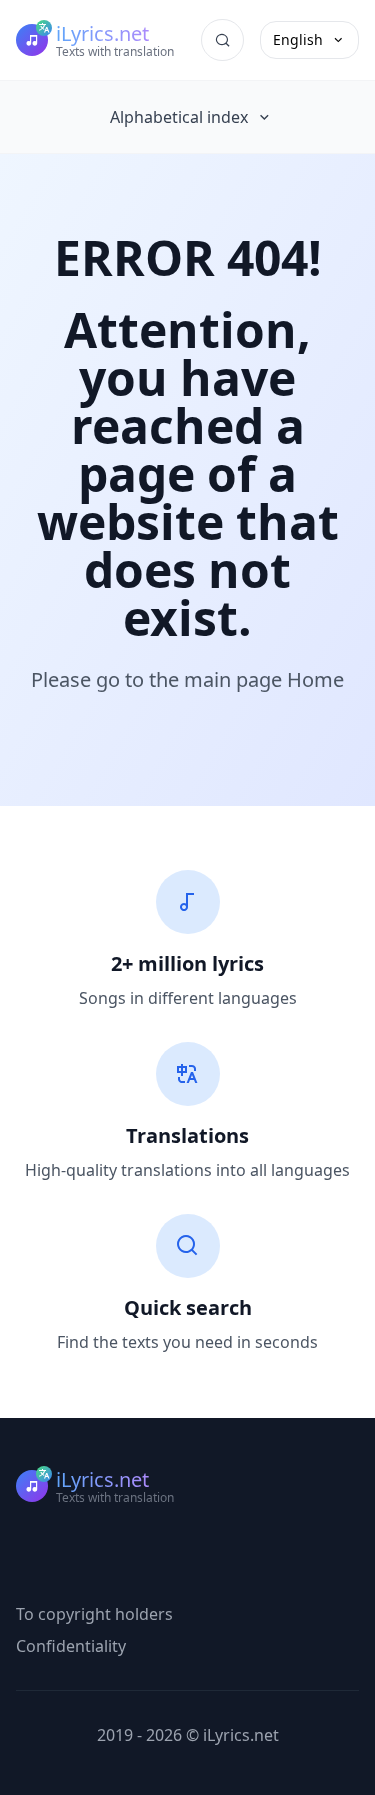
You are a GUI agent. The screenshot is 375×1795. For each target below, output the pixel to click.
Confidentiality (71, 1646)
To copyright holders (94, 1614)
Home (315, 679)
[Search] (222, 40)
